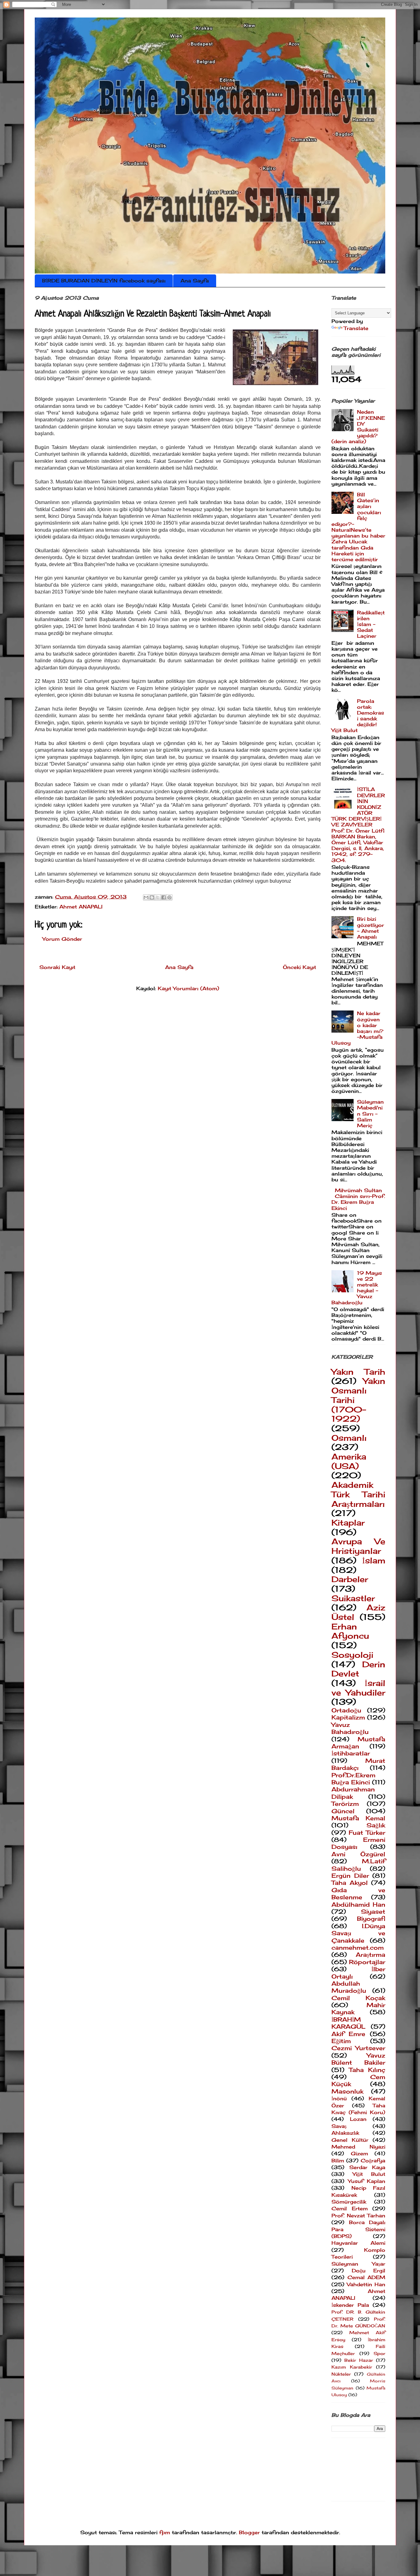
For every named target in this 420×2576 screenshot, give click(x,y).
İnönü (339, 2098)
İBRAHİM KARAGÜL (349, 2023)
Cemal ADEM (367, 2277)
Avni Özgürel (358, 1854)
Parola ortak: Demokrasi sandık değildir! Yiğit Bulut (358, 716)
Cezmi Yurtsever (358, 2048)
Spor (379, 2353)
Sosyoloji (352, 1655)
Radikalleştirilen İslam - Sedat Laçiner (371, 624)
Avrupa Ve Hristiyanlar (358, 1546)
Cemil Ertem (350, 2208)
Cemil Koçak (358, 1998)
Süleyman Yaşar (358, 2264)
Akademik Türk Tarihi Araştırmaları (358, 1494)
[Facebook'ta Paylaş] (164, 897)
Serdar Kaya (367, 2167)
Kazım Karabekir (352, 2367)
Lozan (358, 2119)
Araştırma (370, 1955)
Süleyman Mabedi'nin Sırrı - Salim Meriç (370, 1114)
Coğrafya (373, 2160)
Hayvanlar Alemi (358, 2243)
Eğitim (341, 2041)
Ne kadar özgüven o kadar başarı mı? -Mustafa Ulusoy (357, 1028)
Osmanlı (349, 1438)
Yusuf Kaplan (367, 2181)
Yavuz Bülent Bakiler (358, 2059)
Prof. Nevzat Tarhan (358, 2216)
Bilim (338, 2160)
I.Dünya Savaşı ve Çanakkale (358, 1933)
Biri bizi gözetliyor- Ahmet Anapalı (370, 928)
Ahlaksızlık (345, 2133)
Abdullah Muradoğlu (349, 1987)
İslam (374, 1560)
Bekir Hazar (359, 2360)
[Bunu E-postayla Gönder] (146, 897)
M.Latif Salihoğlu (358, 1865)
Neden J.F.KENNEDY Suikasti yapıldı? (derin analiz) (358, 427)
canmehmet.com (358, 1948)
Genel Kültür (350, 2140)
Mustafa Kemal (358, 1818)
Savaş (339, 2126)
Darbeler (350, 1579)
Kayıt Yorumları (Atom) (188, 988)
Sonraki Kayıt (57, 967)
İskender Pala (350, 2305)
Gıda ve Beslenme (358, 1894)
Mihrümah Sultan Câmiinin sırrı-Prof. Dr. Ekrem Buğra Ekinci (358, 1199)
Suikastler (353, 1598)
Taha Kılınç (367, 2070)
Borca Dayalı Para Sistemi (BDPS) (358, 2229)
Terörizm (345, 1804)
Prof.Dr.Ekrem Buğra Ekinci (353, 1779)
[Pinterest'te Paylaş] (169, 897)
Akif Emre (348, 2034)
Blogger (249, 2532)
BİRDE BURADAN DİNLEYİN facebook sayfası (104, 281)
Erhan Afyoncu (350, 1631)
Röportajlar (367, 1962)
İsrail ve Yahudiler (358, 1688)
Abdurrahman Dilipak (353, 1793)
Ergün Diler (350, 1876)
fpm (165, 2532)
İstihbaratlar (351, 1753)
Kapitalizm (348, 1717)
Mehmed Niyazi (358, 2147)
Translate (356, 328)
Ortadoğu (346, 1710)
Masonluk (347, 2091)
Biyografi (371, 1919)
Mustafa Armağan (358, 1743)
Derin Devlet (358, 1669)
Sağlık (376, 1825)
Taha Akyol (350, 1883)
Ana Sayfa (195, 281)
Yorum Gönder (62, 939)
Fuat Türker (367, 1833)
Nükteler (341, 2374)
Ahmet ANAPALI (81, 907)
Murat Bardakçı (358, 1764)
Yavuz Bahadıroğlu (350, 1728)
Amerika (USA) (349, 1461)
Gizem (359, 2153)
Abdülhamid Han (358, 1904)
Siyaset (373, 1912)
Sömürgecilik (349, 2202)
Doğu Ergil (369, 2271)
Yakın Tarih (358, 1372)
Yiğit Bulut (369, 2174)
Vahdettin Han (366, 2284)
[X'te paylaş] (158, 897)
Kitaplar (348, 1523)
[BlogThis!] (152, 897)
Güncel (343, 1811)
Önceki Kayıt (299, 967)
